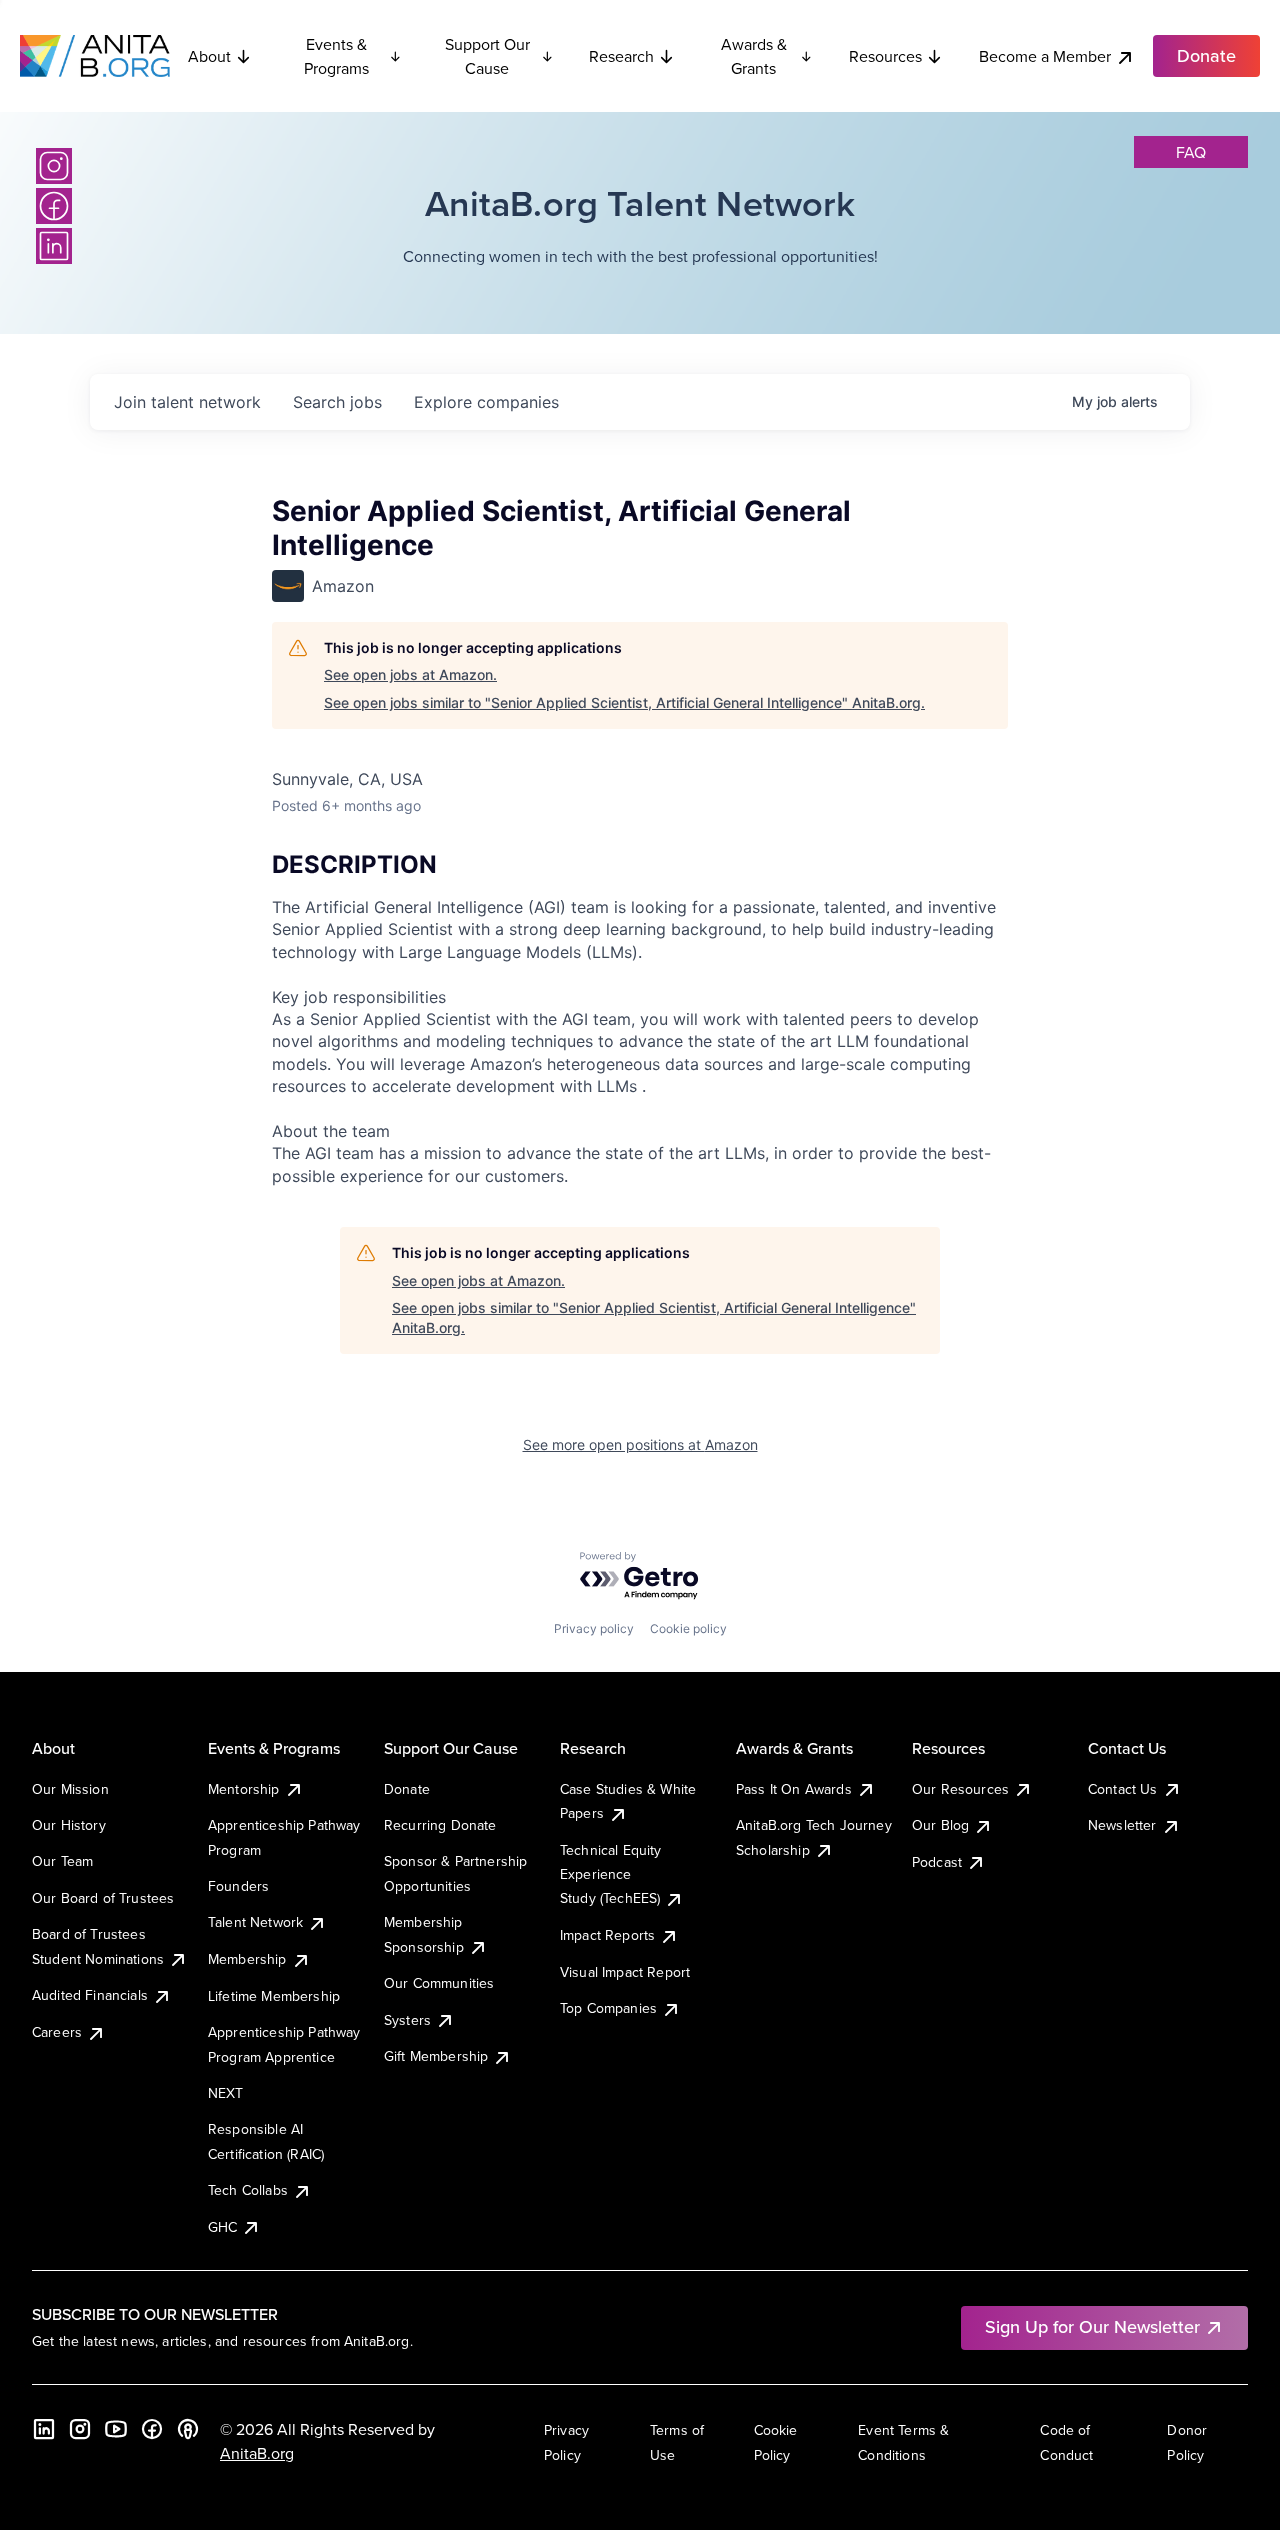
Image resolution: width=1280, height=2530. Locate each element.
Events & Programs (336, 56)
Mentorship (244, 1789)
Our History (69, 1825)
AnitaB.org (257, 2453)
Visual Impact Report (625, 1972)
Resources (885, 56)
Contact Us (1123, 1789)
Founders (238, 1886)
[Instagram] (54, 166)
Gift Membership (436, 2056)
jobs (337, 402)
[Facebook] (54, 206)
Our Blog (940, 1825)
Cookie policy (688, 1628)
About (209, 56)
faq (1191, 152)
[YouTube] (116, 2429)
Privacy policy (594, 1628)
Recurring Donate (440, 1825)
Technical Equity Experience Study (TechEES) (611, 1874)
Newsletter (1122, 1825)
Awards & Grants (754, 56)
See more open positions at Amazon (640, 1444)
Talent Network (255, 1922)
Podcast (937, 1862)
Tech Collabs (248, 2190)
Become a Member (1045, 56)
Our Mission (70, 1789)
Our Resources (960, 1789)
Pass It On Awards (794, 1789)
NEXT (226, 2093)
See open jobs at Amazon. (410, 674)
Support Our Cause (487, 56)
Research (621, 56)
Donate (407, 1789)
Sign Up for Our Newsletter (1092, 2326)
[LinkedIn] (54, 246)
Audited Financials (90, 1995)
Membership (247, 1959)
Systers (407, 2020)
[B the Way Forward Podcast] (188, 2429)
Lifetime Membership (274, 1996)
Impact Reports (607, 1935)
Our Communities (439, 1983)
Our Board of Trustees (103, 1898)
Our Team (62, 1861)
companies (486, 402)
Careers (57, 2032)
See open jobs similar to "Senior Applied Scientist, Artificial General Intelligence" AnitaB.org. (624, 702)
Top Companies (608, 2008)
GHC (222, 2227)
